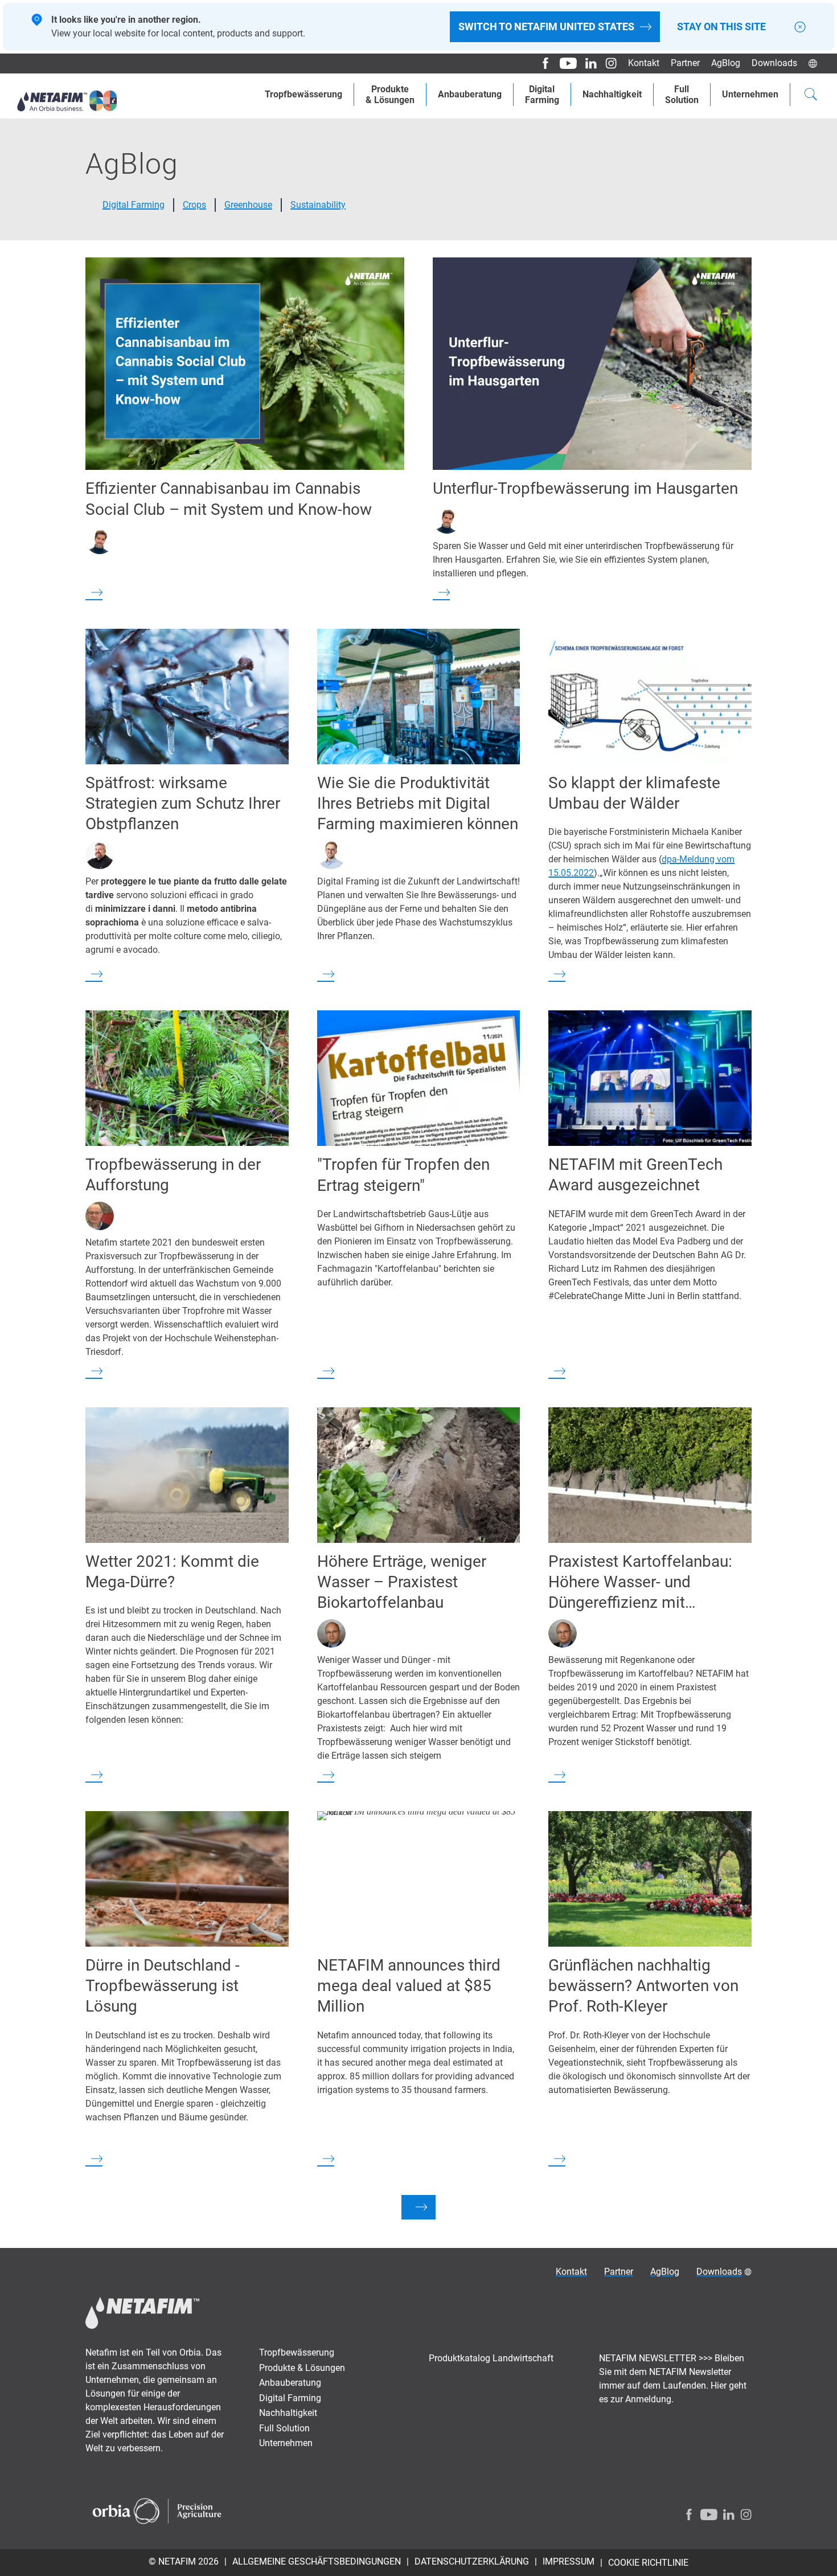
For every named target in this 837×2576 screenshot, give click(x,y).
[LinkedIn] (587, 63)
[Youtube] (564, 63)
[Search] (811, 96)
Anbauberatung (470, 94)
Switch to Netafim (546, 26)
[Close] (800, 27)
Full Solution (284, 2428)
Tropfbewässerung (303, 94)
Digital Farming (134, 205)
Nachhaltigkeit (612, 94)
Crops (194, 205)
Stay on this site (721, 27)
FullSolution (682, 95)
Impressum (569, 2561)
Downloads (774, 63)
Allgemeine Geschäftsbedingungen (317, 2561)
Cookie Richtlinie (648, 2563)
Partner (685, 63)
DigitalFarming (542, 95)
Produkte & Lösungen (302, 2368)
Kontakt (644, 63)
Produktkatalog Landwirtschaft (491, 2358)
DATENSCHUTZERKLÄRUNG (472, 2561)
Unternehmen (750, 94)
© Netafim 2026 (184, 2561)
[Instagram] (607, 63)
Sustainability (318, 205)
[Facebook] (541, 63)
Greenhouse (248, 205)
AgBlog (726, 63)
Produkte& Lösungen (390, 95)
